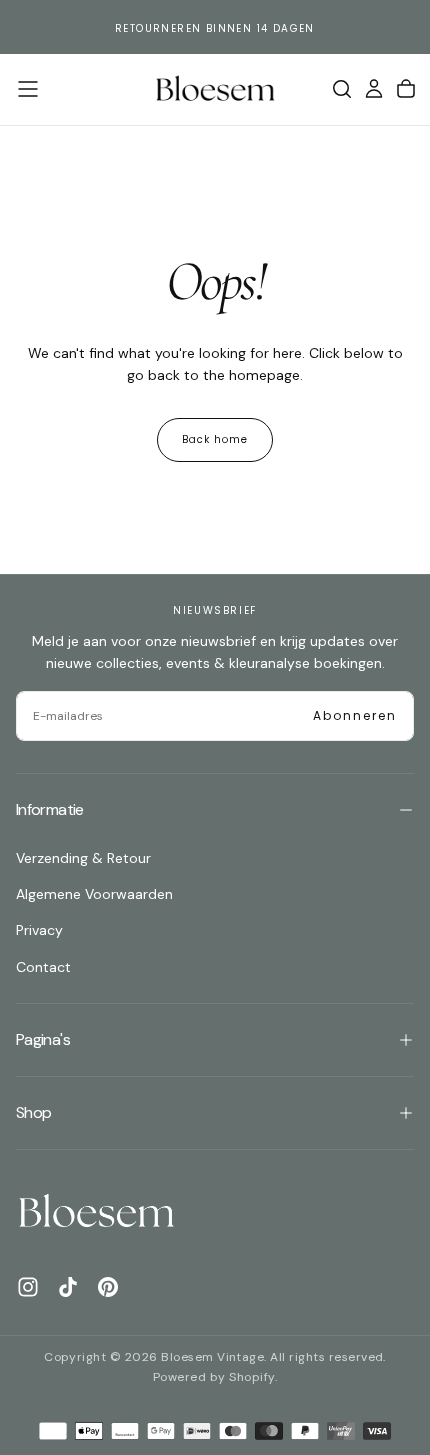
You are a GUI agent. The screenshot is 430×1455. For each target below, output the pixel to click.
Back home (215, 439)
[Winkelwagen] (406, 89)
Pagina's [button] (43, 1039)
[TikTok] (68, 1287)
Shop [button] (33, 1112)
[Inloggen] (374, 89)
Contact (43, 967)
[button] (28, 89)
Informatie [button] (50, 809)
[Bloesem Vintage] (96, 1212)
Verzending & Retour (83, 858)
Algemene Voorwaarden (94, 894)
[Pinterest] (108, 1287)
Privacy (39, 930)
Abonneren (355, 715)
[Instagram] (28, 1287)
